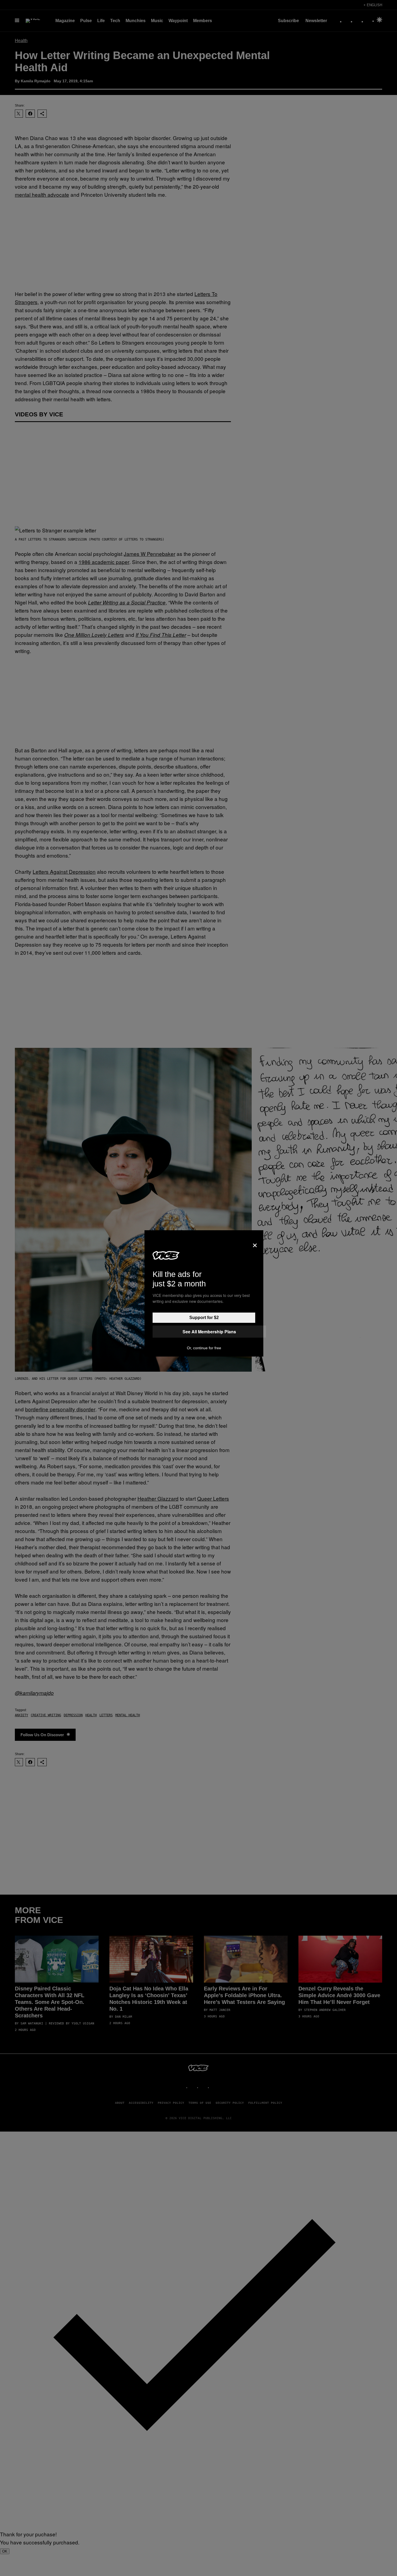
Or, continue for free (204, 1348)
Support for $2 (204, 1318)
